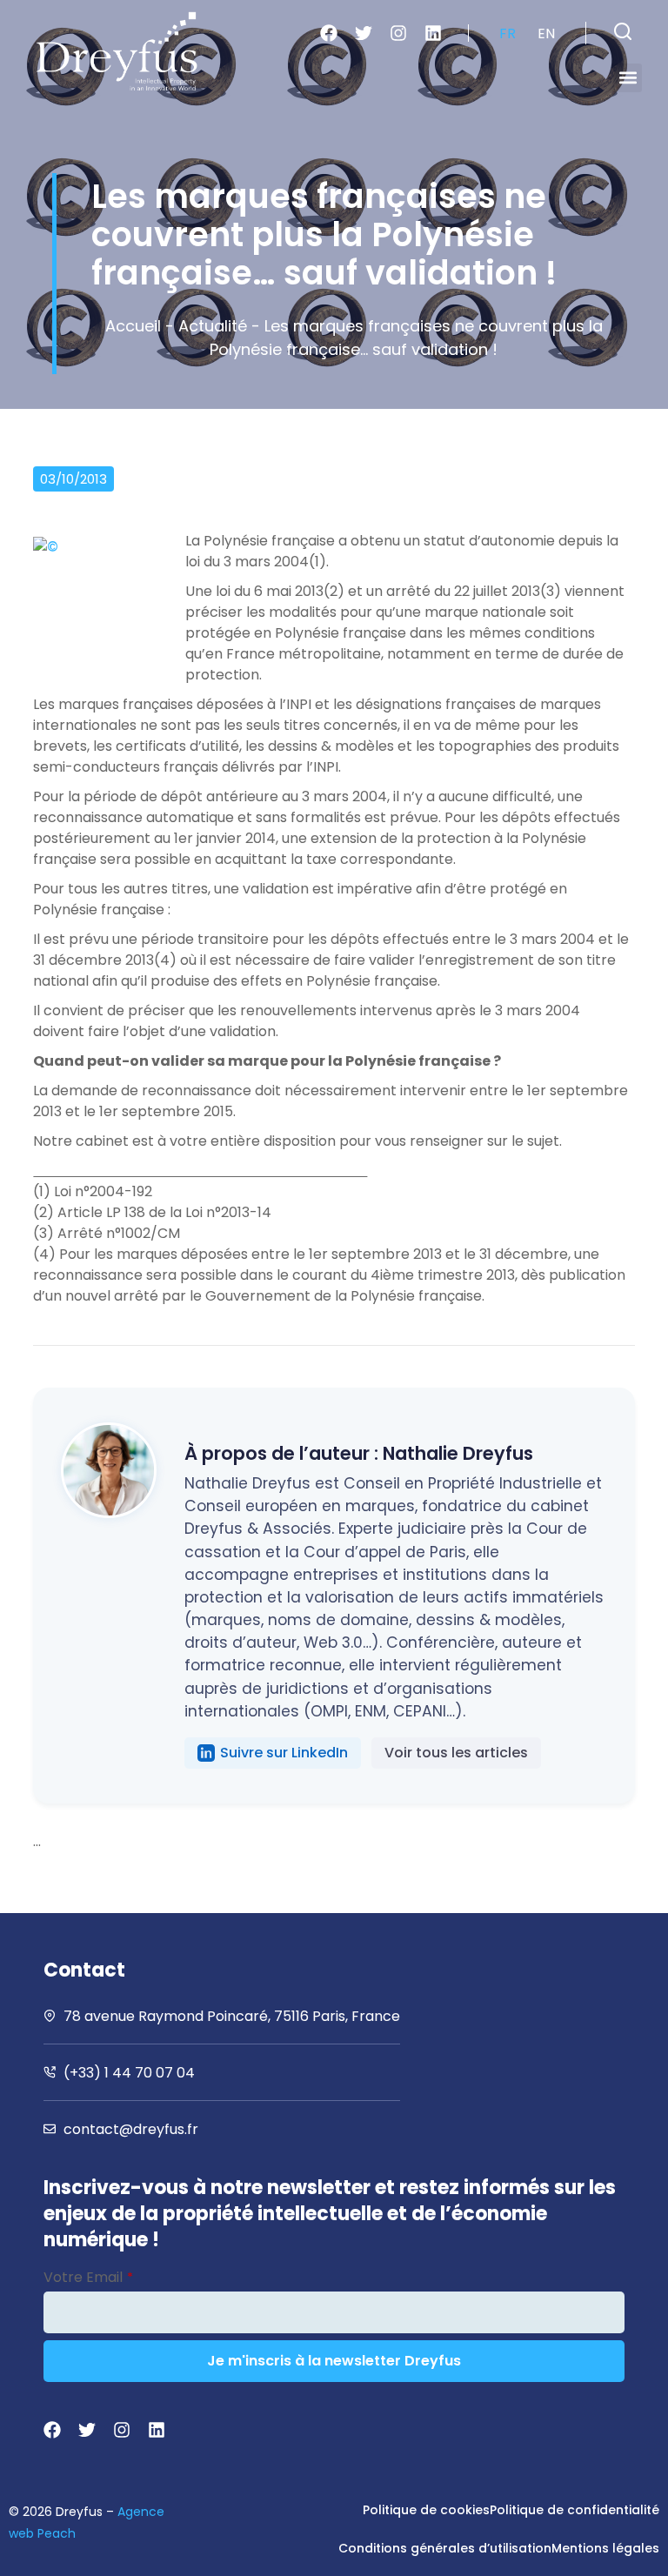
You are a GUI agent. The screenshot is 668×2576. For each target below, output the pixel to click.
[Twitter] (364, 33)
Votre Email (88, 2277)
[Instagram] (398, 33)
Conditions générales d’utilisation (445, 2548)
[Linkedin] (433, 33)
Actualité (213, 326)
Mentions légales (605, 2548)
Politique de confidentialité (574, 2510)
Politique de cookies (426, 2510)
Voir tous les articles (456, 1753)
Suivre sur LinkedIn (284, 1753)
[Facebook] (329, 33)
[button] (623, 31)
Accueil (133, 326)
